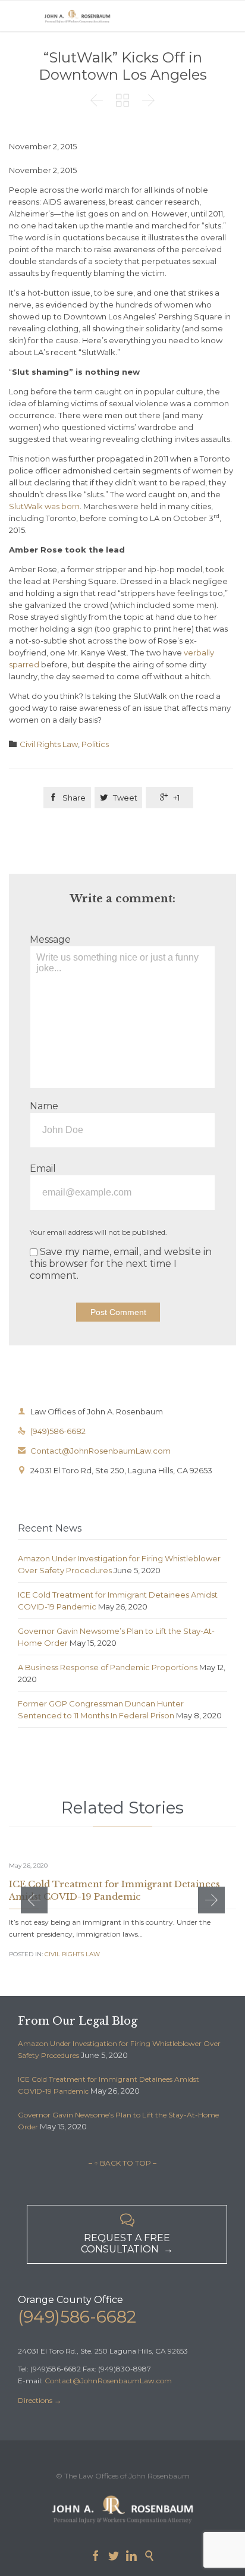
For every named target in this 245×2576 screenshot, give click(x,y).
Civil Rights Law (49, 744)
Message (50, 939)
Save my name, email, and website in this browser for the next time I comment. (121, 1264)
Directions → (40, 2400)
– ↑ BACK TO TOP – (122, 2163)
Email (43, 1168)
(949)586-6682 (52, 1431)
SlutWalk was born (44, 506)
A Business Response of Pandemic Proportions (108, 1667)
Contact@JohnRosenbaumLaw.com (94, 1451)
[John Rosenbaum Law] (77, 16)
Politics (95, 744)
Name (44, 1106)
